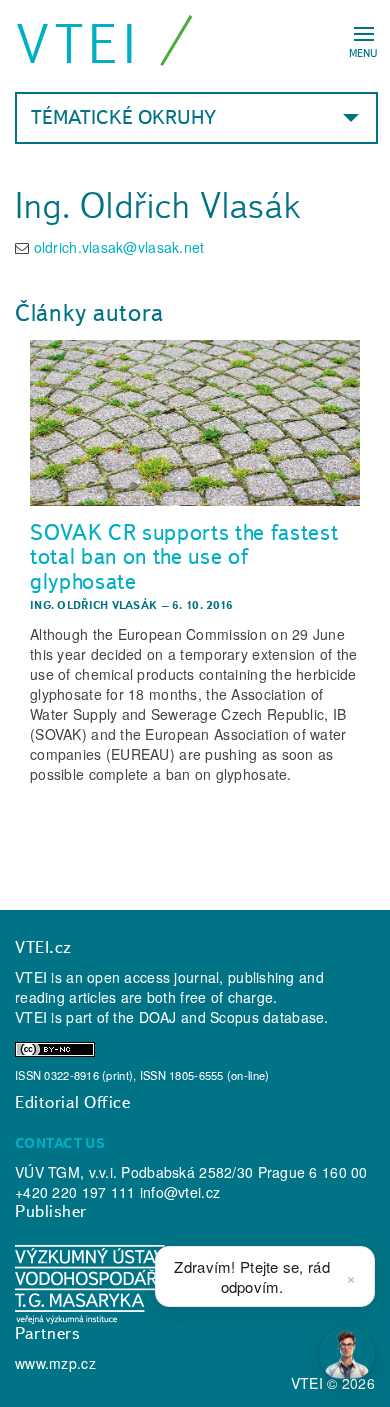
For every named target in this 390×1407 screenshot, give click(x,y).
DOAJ (158, 1017)
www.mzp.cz (55, 1363)
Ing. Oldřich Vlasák (93, 605)
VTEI (78, 43)
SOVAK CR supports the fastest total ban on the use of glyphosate (184, 556)
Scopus (234, 1017)
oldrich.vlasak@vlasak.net (119, 247)
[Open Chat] (347, 1354)
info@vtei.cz (180, 1192)
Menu (363, 53)
